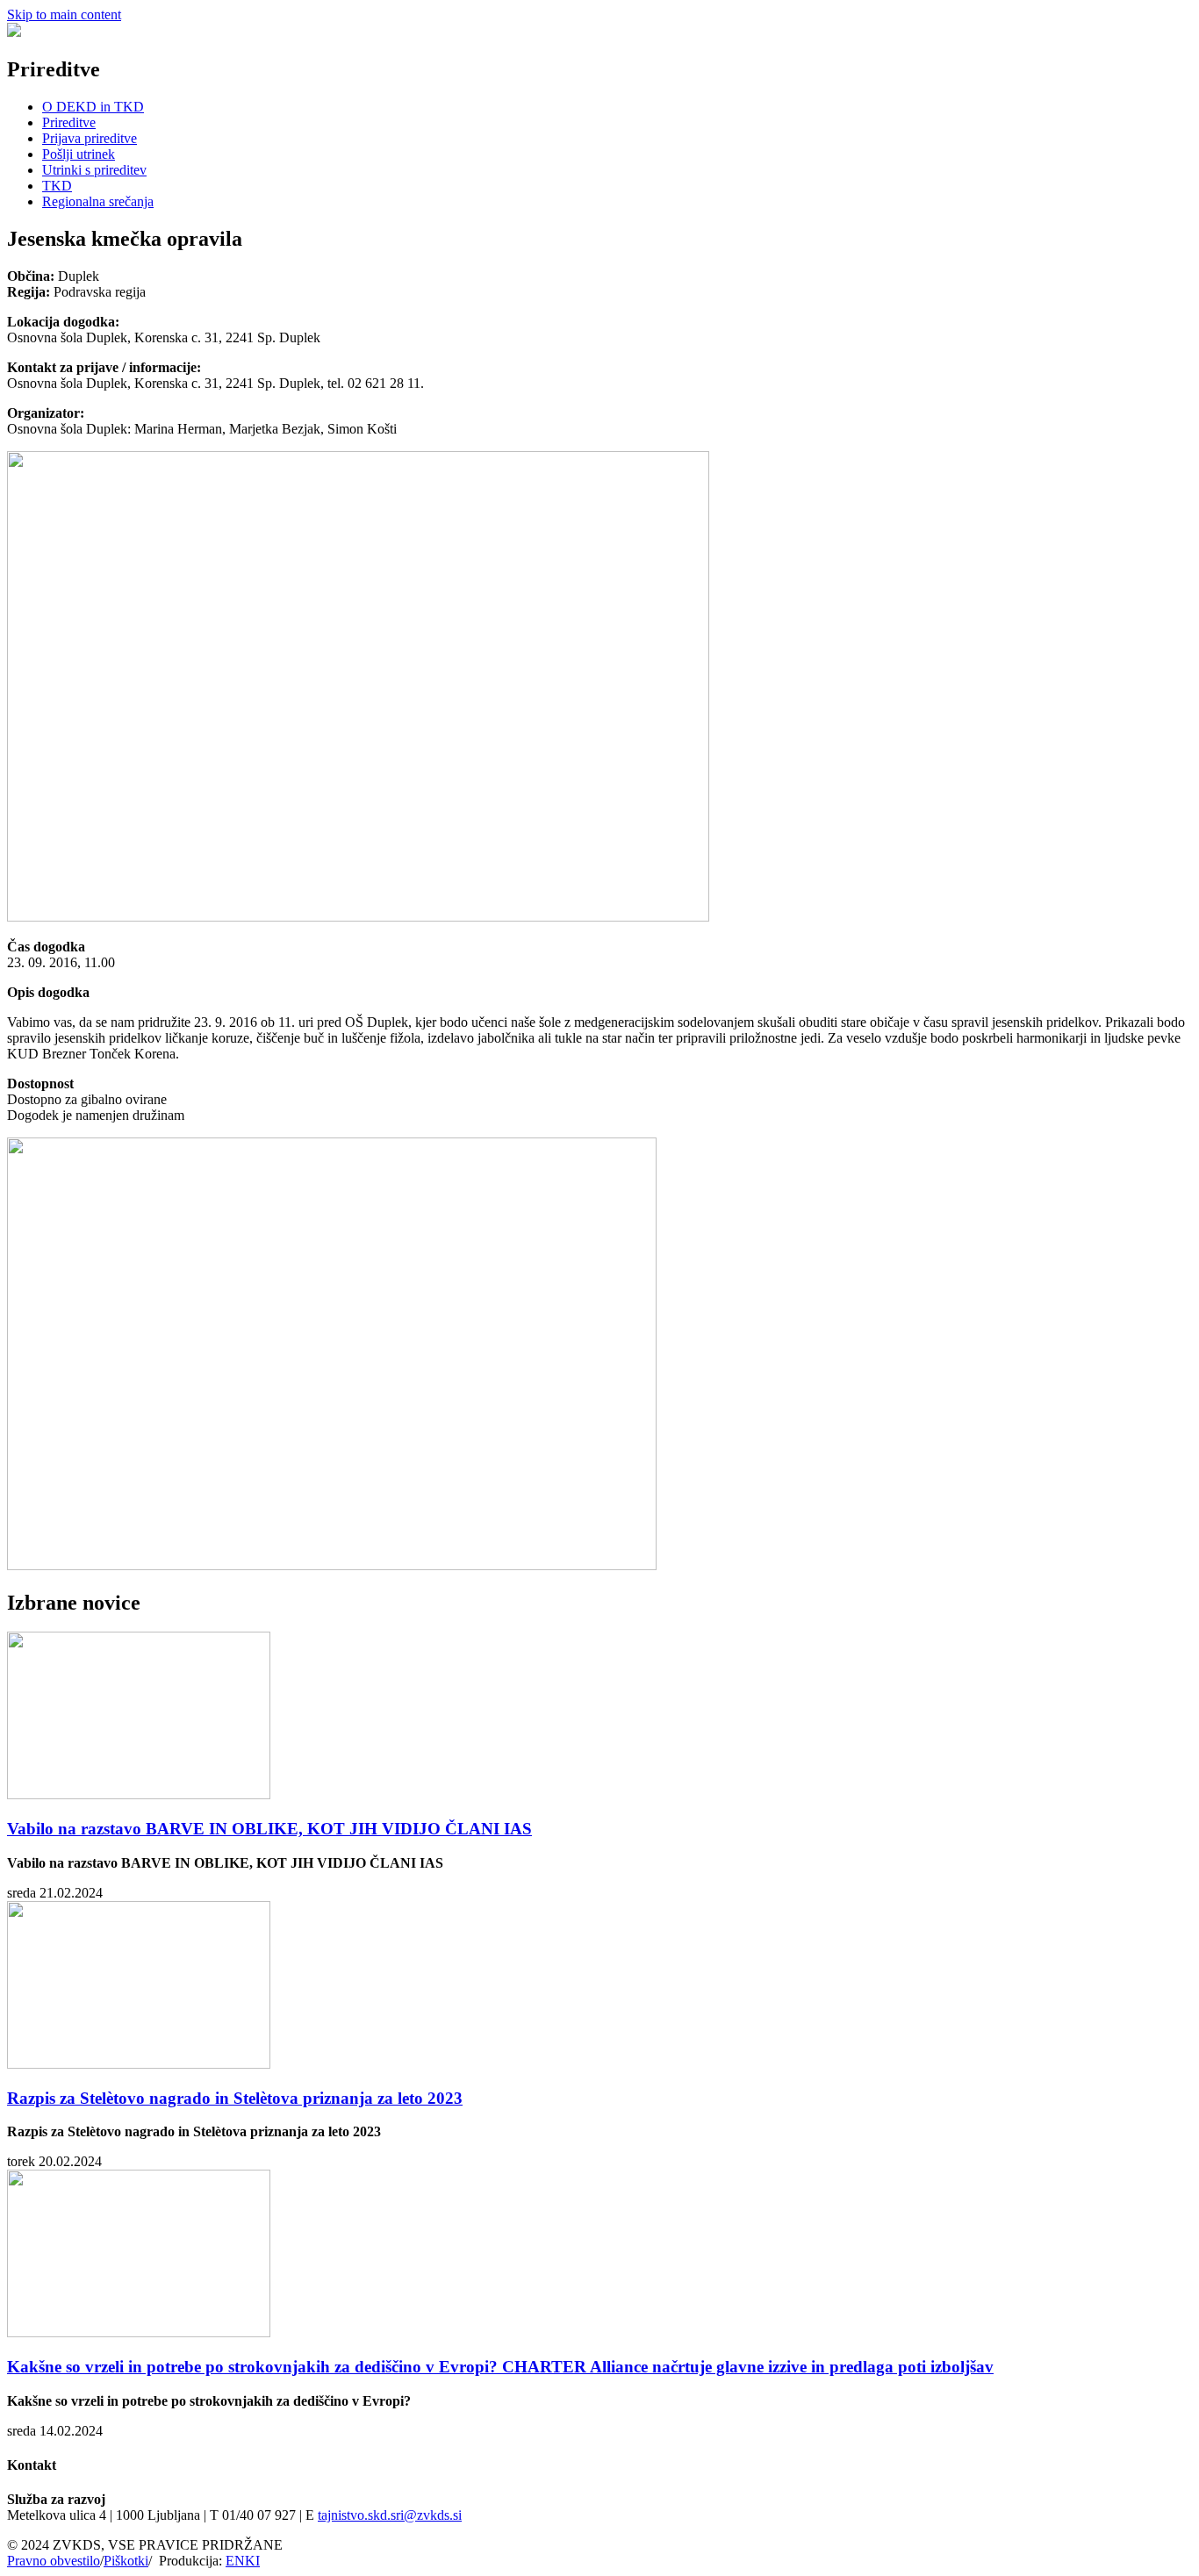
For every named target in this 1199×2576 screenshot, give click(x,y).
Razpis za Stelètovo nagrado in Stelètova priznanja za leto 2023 (235, 2098)
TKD (57, 186)
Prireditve (69, 122)
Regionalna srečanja (98, 201)
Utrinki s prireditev (94, 170)
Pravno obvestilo (54, 2561)
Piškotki (126, 2561)
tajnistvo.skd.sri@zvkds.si (390, 2515)
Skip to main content (64, 14)
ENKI (243, 2561)
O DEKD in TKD (93, 107)
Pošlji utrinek (79, 154)
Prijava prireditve (90, 138)
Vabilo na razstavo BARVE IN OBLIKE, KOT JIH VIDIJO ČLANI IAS (269, 1829)
